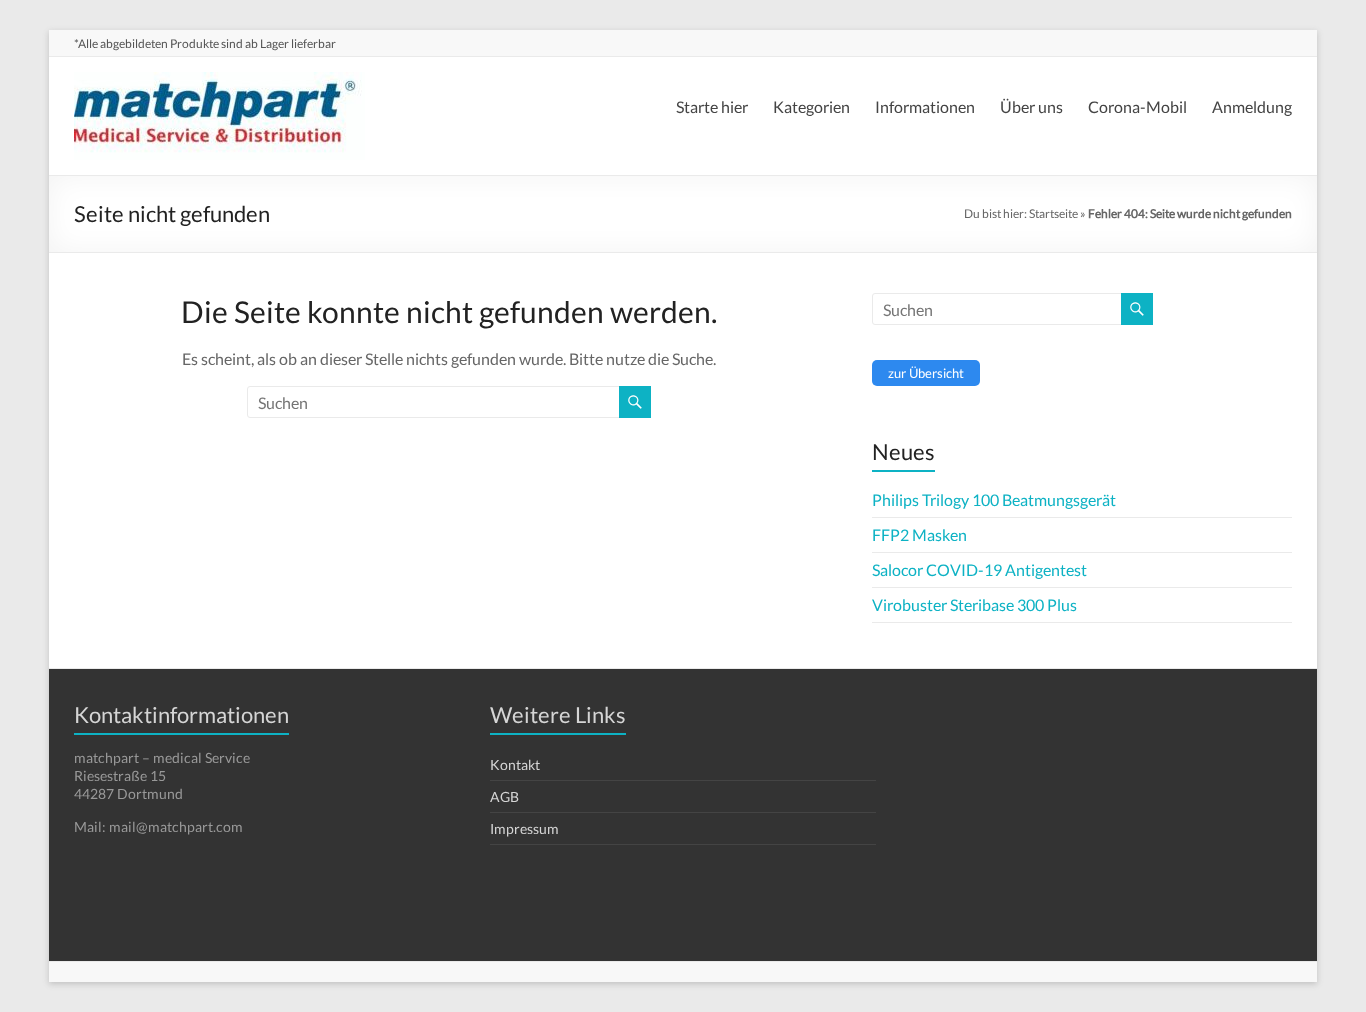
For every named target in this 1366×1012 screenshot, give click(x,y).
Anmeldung (1252, 106)
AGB (504, 796)
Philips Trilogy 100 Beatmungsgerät (994, 499)
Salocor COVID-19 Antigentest (979, 569)
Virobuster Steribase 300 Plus (974, 604)
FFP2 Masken (919, 534)
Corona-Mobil (1137, 106)
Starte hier (712, 106)
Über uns (1031, 106)
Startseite (1053, 213)
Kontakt (515, 764)
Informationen (925, 106)
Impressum (524, 828)
